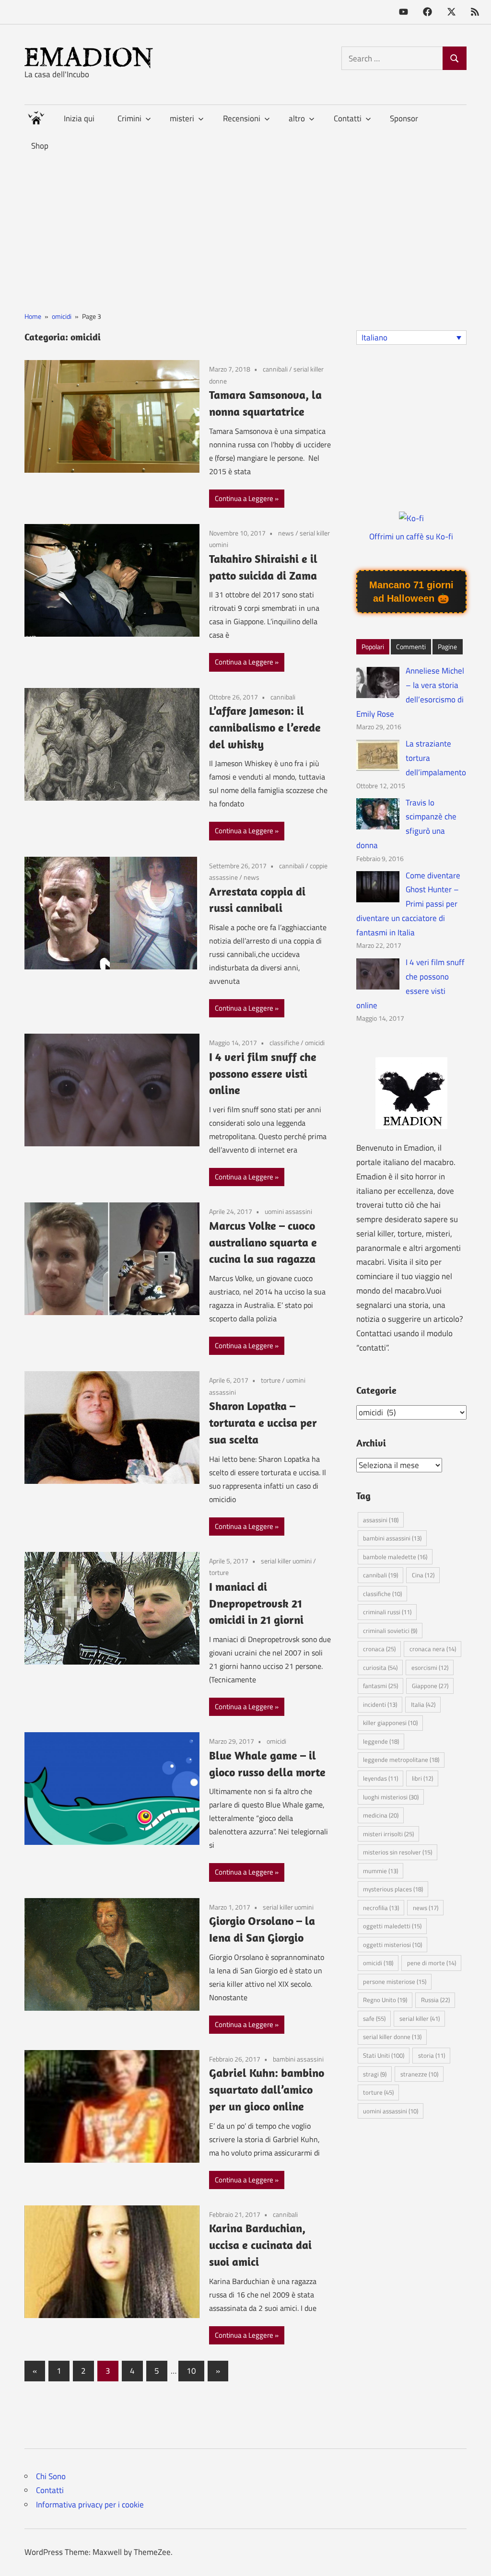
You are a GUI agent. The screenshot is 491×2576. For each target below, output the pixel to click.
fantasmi (380, 1686)
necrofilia (381, 1908)
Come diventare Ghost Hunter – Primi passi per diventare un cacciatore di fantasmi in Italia (409, 904)
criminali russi (387, 1612)
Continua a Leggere (244, 498)
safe (374, 2018)
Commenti (411, 647)
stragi (375, 2074)
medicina (381, 1815)
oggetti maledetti (392, 1926)
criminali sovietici (390, 1631)
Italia (423, 1704)
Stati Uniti (384, 2055)
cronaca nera (433, 1649)
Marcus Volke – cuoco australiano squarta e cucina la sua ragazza (263, 1242)
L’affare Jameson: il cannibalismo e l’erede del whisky (265, 727)
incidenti (380, 1704)
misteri (182, 118)
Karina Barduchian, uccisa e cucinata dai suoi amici (260, 2245)
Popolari (373, 647)
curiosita (380, 1667)
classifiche (284, 1043)
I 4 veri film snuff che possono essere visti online (263, 1073)
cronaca (379, 1649)
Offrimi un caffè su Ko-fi (411, 536)
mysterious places (393, 1889)
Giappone (430, 1686)
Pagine (447, 647)
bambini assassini (298, 2059)
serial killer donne (392, 2037)
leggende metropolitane (401, 1760)
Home (36, 116)
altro (297, 118)
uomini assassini (288, 1211)
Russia (435, 2000)
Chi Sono (51, 2476)
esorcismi (430, 1667)
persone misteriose (395, 1982)
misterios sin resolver (397, 1852)
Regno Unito (385, 2000)
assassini (381, 1520)
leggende (381, 1741)
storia (432, 2055)
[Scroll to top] (474, 2559)
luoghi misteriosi (391, 1797)
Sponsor (404, 118)
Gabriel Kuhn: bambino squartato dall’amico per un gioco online (267, 2089)
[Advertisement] (245, 227)
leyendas (380, 1778)
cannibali (275, 369)
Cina (423, 1575)
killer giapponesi (390, 1723)
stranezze (419, 2074)
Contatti (50, 2490)
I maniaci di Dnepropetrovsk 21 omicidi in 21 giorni (256, 1603)
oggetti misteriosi (392, 1945)
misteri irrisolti (388, 1834)
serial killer (420, 2018)
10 (191, 2371)
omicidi (315, 1043)
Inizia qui (79, 118)
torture (271, 1380)
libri (422, 1778)
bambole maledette (395, 1557)
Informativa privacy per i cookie (90, 2505)
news (286, 533)
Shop (40, 146)
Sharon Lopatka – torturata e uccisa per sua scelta (263, 1422)
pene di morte (432, 1963)
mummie (380, 1871)
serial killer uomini (286, 1561)
